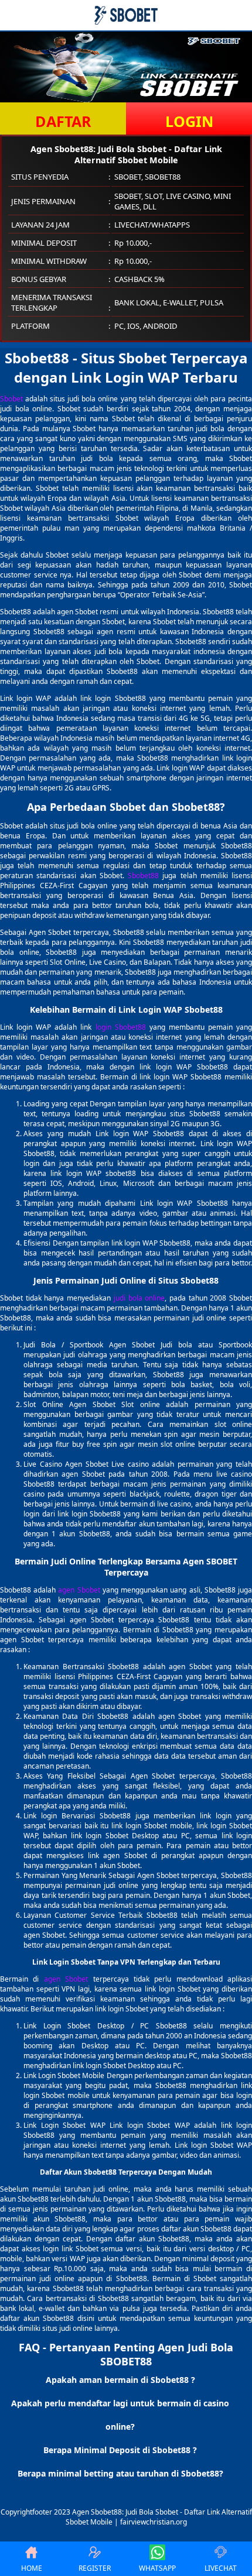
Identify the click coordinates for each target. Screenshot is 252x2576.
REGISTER (95, 2568)
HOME (32, 2568)
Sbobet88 (143, 876)
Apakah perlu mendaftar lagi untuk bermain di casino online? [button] (120, 2415)
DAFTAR (63, 121)
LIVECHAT (221, 2568)
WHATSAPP (157, 2568)
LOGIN (189, 121)
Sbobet (11, 399)
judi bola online (139, 1298)
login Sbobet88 (121, 1027)
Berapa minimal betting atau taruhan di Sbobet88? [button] (120, 2473)
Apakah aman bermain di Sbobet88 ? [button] (120, 2380)
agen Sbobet (79, 1590)
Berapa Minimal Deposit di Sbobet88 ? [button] (120, 2450)
